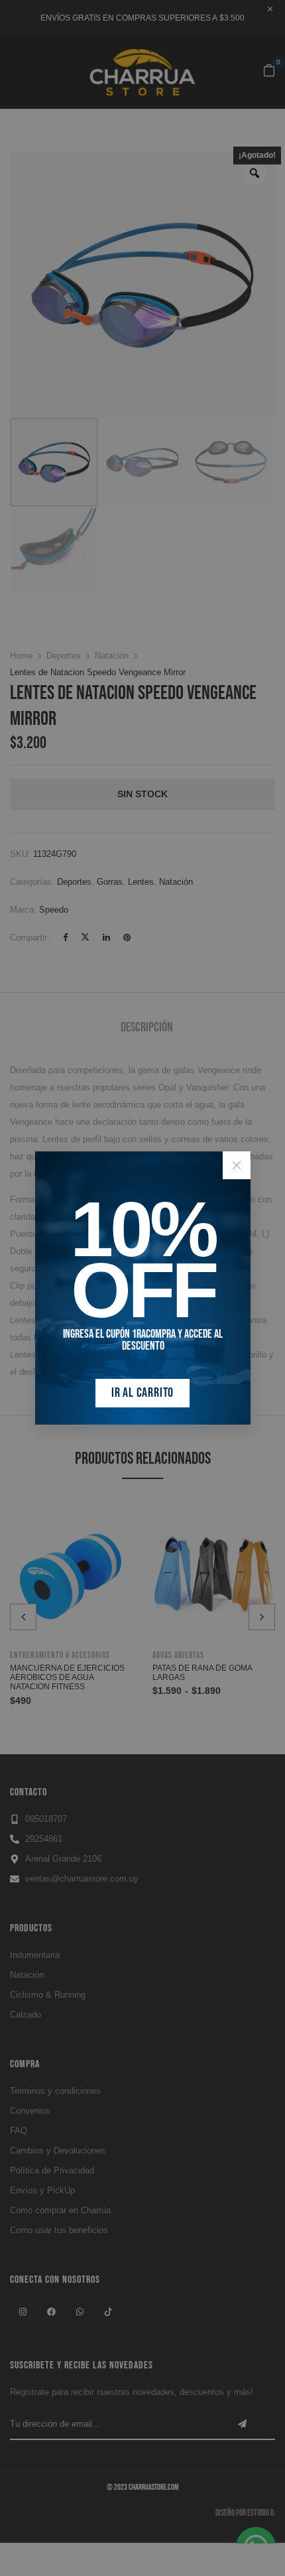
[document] (142, 1288)
